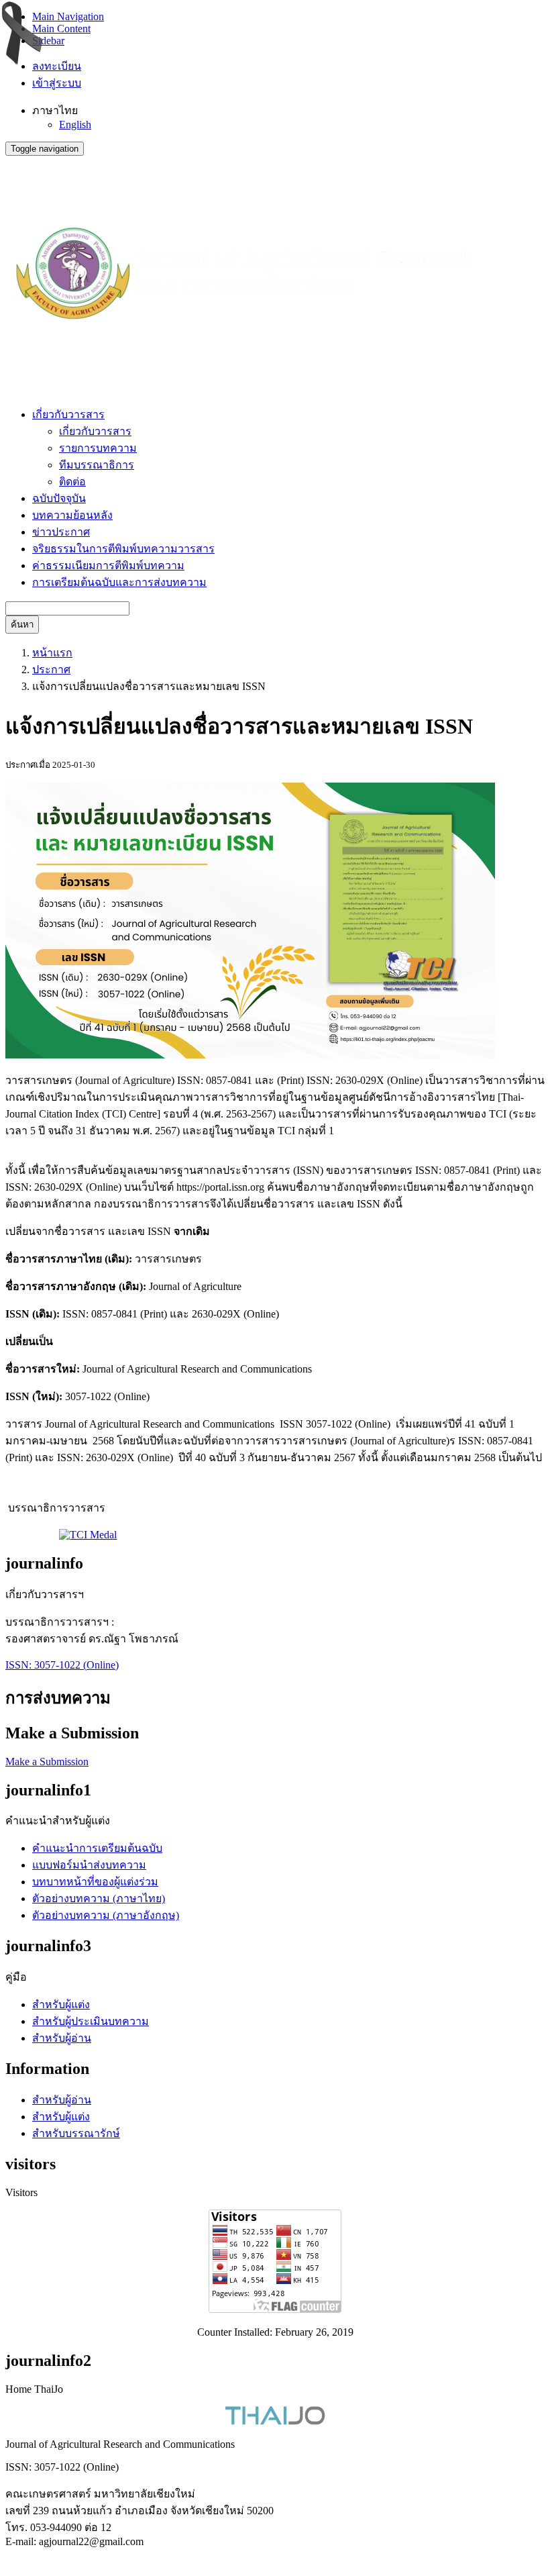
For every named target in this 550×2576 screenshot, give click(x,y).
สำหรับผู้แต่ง (61, 2004)
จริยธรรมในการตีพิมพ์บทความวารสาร (123, 549)
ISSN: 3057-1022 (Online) (62, 1665)
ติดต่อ (72, 482)
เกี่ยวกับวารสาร (95, 431)
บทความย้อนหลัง (72, 515)
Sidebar (48, 41)
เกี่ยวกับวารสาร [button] (68, 414)
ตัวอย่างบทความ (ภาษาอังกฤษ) (106, 1915)
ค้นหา (22, 625)
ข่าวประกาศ (61, 532)
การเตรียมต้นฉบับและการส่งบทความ (119, 582)
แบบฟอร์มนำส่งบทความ (89, 1865)
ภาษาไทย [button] (55, 110)
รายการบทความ (98, 448)
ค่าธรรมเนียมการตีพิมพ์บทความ (108, 565)
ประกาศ (51, 670)
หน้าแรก (52, 653)
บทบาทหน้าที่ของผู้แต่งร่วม (95, 1882)
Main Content (61, 29)
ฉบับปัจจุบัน (59, 498)
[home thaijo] (275, 2421)
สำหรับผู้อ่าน (62, 2038)
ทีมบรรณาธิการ (97, 465)
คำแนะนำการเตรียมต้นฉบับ (97, 1848)
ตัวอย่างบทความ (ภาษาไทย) (99, 1898)
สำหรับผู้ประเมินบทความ (91, 2021)
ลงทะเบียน (57, 66)
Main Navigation (68, 16)
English (75, 125)
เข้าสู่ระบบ (57, 83)
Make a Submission (47, 1762)
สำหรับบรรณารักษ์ (76, 2133)
